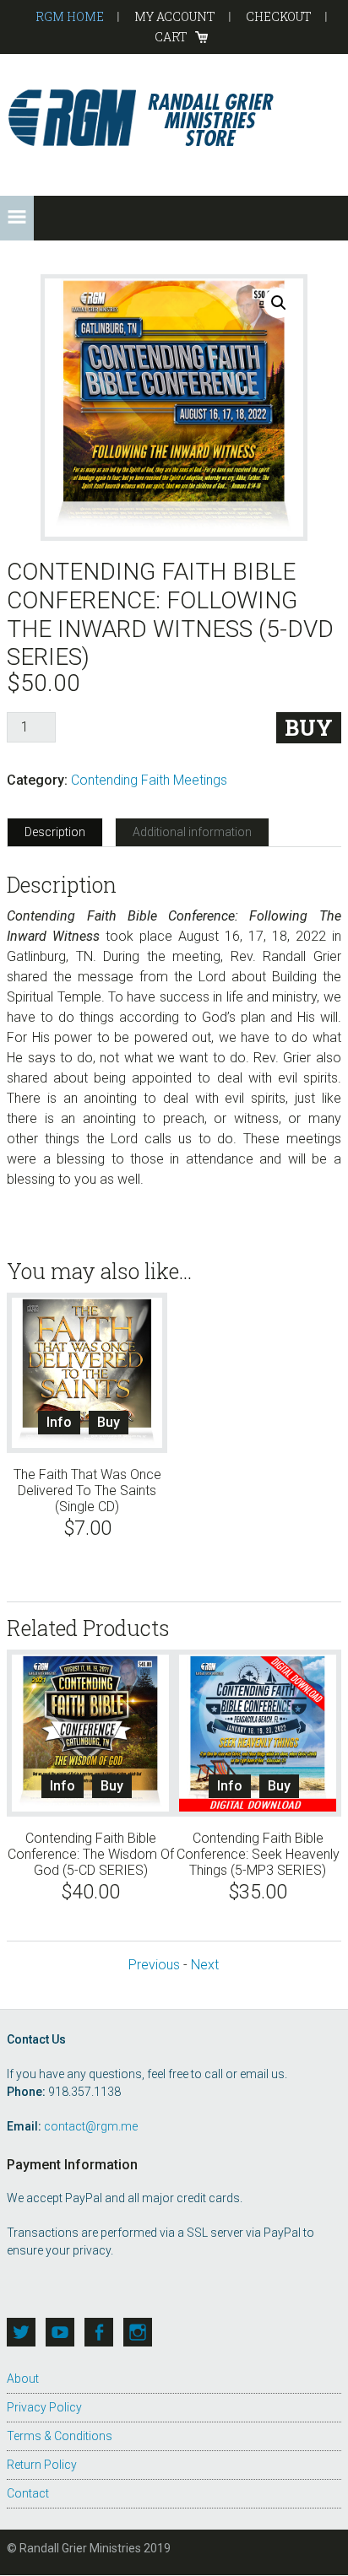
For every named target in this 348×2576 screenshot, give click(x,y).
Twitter (21, 2332)
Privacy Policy (44, 2407)
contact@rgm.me (91, 2126)
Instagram (138, 2332)
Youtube (60, 2332)
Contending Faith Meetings (149, 780)
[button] (17, 218)
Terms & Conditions (60, 2436)
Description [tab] (55, 832)
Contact (28, 2493)
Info (59, 1422)
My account (175, 16)
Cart (171, 37)
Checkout (279, 16)
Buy (309, 728)
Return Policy (42, 2465)
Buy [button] (109, 1422)
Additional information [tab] (192, 832)
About (23, 2379)
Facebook (99, 2332)
